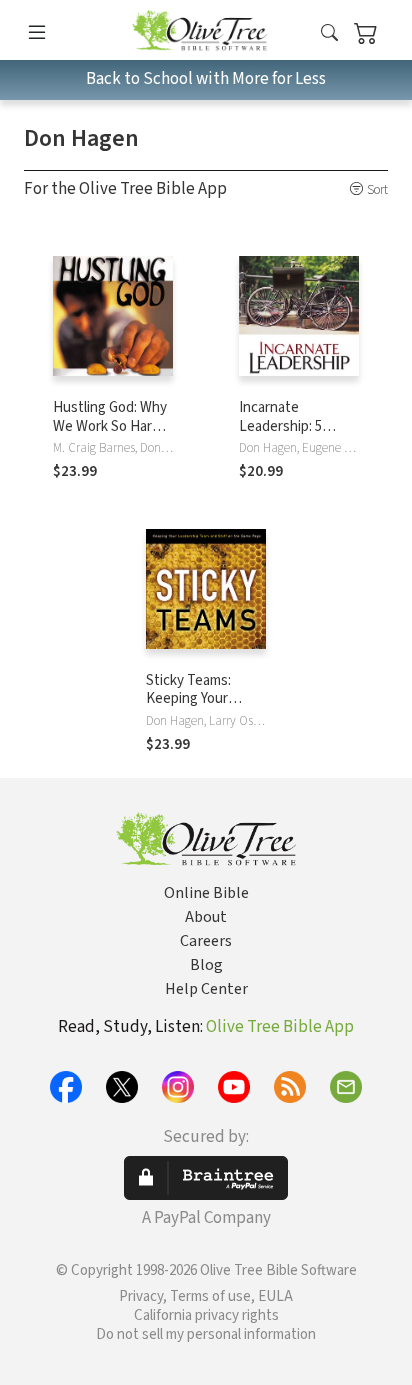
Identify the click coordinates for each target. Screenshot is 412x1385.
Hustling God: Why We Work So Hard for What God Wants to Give (110, 436)
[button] (329, 33)
